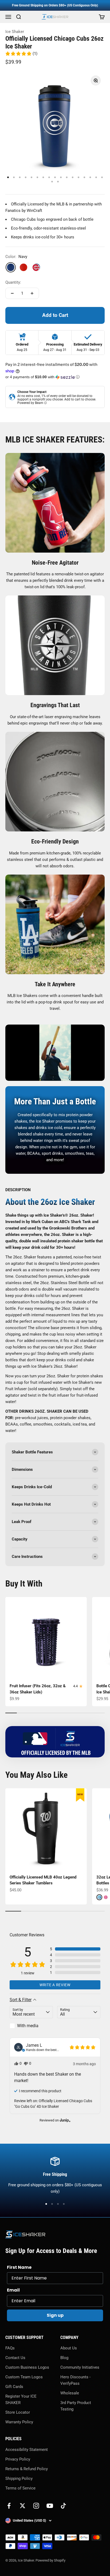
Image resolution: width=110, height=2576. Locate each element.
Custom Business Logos (27, 2367)
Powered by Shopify (50, 2560)
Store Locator (18, 2412)
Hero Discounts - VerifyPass (75, 2380)
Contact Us (15, 2358)
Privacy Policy (18, 2459)
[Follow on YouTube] (50, 2506)
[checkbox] (31, 2026)
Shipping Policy (19, 2478)
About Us (69, 2348)
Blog (64, 2358)
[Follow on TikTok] (63, 2506)
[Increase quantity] (32, 293)
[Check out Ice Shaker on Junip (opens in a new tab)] (65, 2120)
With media (28, 2026)
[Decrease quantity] (12, 293)
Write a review (55, 1985)
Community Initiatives (80, 2367)
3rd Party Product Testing (76, 2406)
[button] (21, 54)
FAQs (10, 2348)
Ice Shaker (15, 32)
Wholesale (70, 2393)
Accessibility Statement (27, 2450)
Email (13, 2290)
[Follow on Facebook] (9, 2506)
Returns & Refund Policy (27, 2469)
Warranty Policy (19, 2422)
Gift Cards (14, 2387)
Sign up (55, 2315)
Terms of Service (20, 2488)
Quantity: (13, 282)
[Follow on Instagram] (36, 2506)
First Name (19, 2267)
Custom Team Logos (24, 2377)
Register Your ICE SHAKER (21, 2399)
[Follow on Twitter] (23, 2506)
